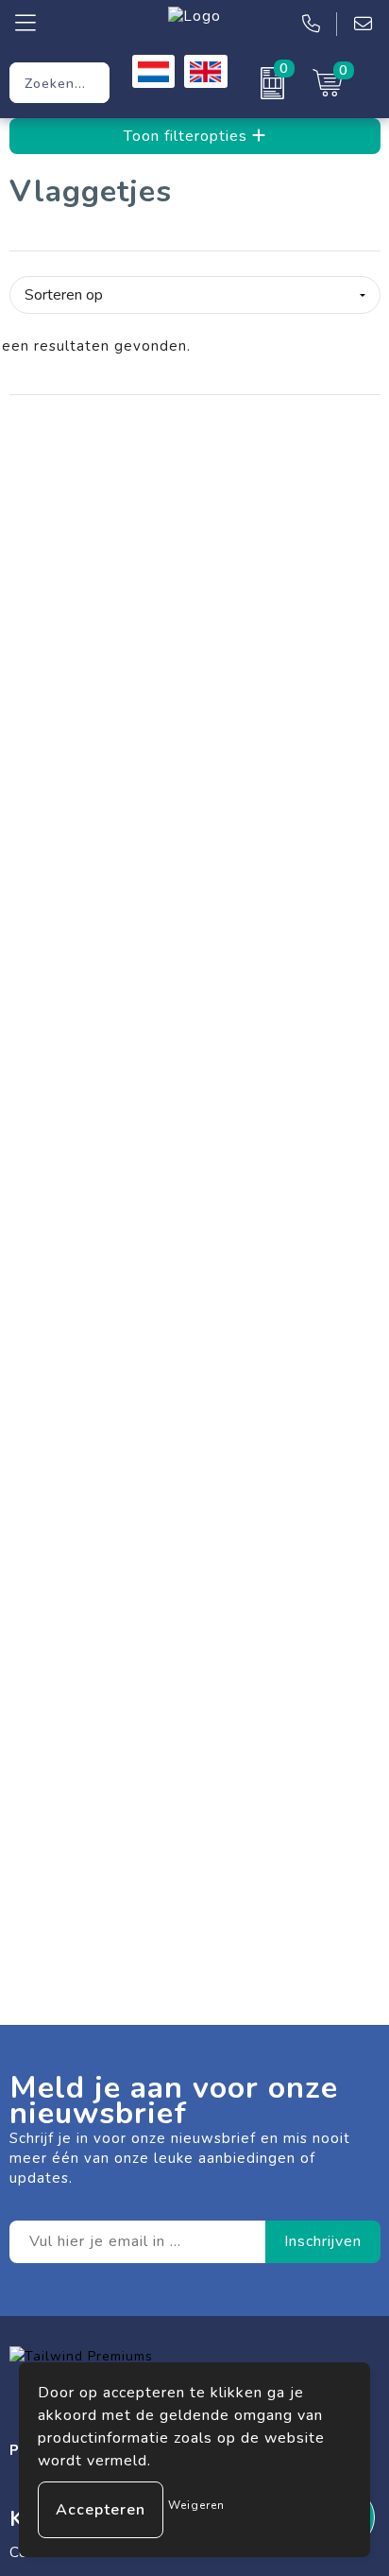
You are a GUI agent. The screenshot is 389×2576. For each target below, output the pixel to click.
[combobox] (59, 83)
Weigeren (196, 2505)
